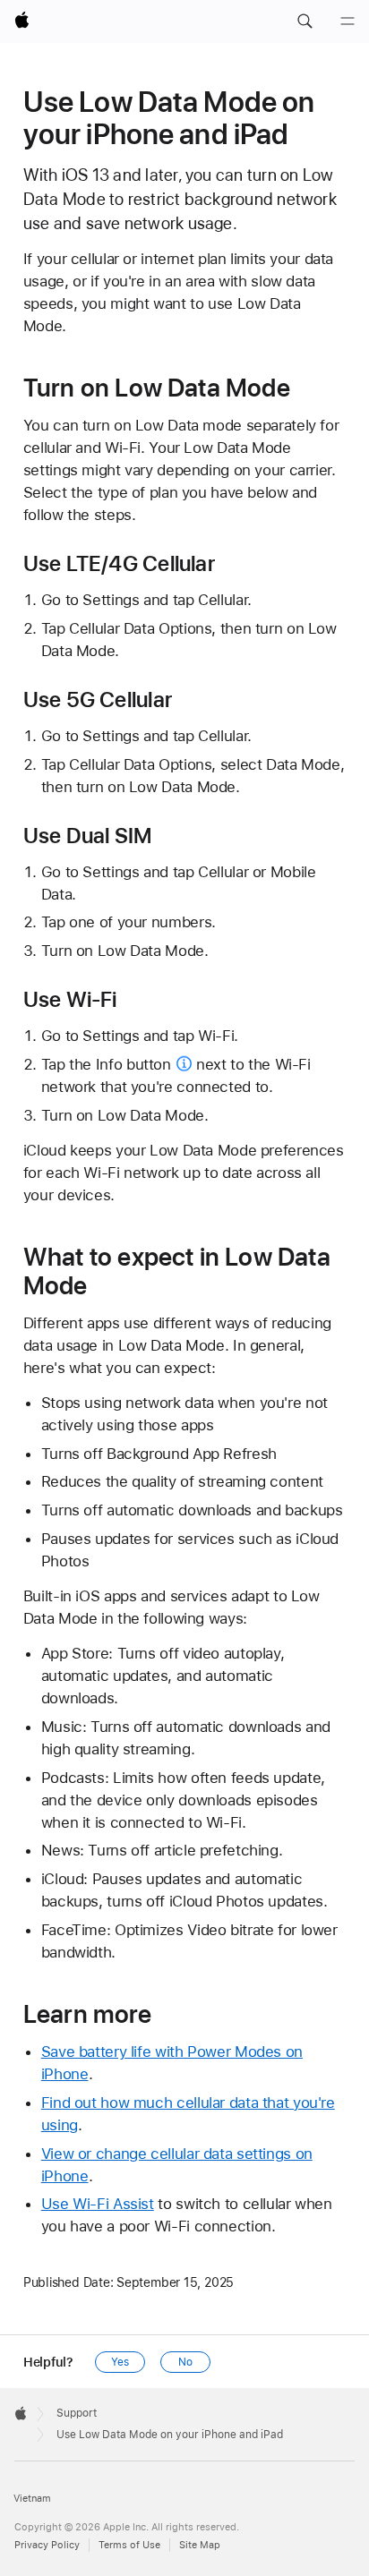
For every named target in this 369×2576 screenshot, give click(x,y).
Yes (120, 2362)
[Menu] (348, 21)
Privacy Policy (47, 2545)
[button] (305, 21)
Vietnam (32, 2499)
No (185, 2362)
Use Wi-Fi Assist (98, 2204)
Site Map (200, 2545)
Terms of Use (129, 2545)
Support (77, 2413)
